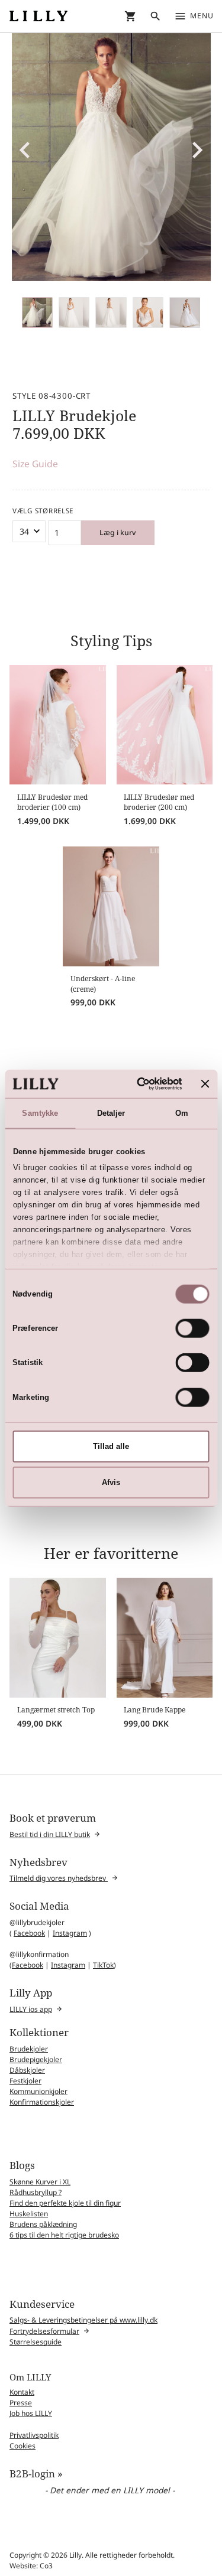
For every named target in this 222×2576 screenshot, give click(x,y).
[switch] (193, 1328)
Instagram (70, 1933)
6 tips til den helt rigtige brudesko (64, 2235)
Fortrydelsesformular (44, 2331)
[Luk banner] (205, 1083)
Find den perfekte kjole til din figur (65, 2203)
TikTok (103, 1965)
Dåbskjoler (27, 2070)
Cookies (22, 2446)
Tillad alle (111, 1446)
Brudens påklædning (43, 2224)
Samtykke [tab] (40, 1113)
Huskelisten (29, 2214)
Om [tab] (182, 1113)
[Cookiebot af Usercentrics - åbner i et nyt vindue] (136, 1083)
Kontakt (22, 2392)
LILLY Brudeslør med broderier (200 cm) (159, 802)
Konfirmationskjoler (42, 2102)
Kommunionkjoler (38, 2091)
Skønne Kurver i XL (40, 2182)
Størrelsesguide (36, 2342)
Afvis (111, 1482)
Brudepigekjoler (36, 2059)
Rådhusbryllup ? (36, 2192)
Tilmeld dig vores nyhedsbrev (59, 1878)
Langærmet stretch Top (56, 1710)
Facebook (29, 1933)
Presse (21, 2403)
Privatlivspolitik (34, 2435)
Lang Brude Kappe (155, 1710)
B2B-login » (36, 2474)
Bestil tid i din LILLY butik (50, 1834)
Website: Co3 (31, 2566)
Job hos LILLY (31, 2413)
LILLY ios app (31, 2009)
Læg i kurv (118, 533)
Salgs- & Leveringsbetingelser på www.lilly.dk (83, 2320)
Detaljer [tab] (111, 1113)
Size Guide (35, 464)
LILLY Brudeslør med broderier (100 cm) (52, 802)
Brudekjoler (29, 2049)
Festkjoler (25, 2081)
